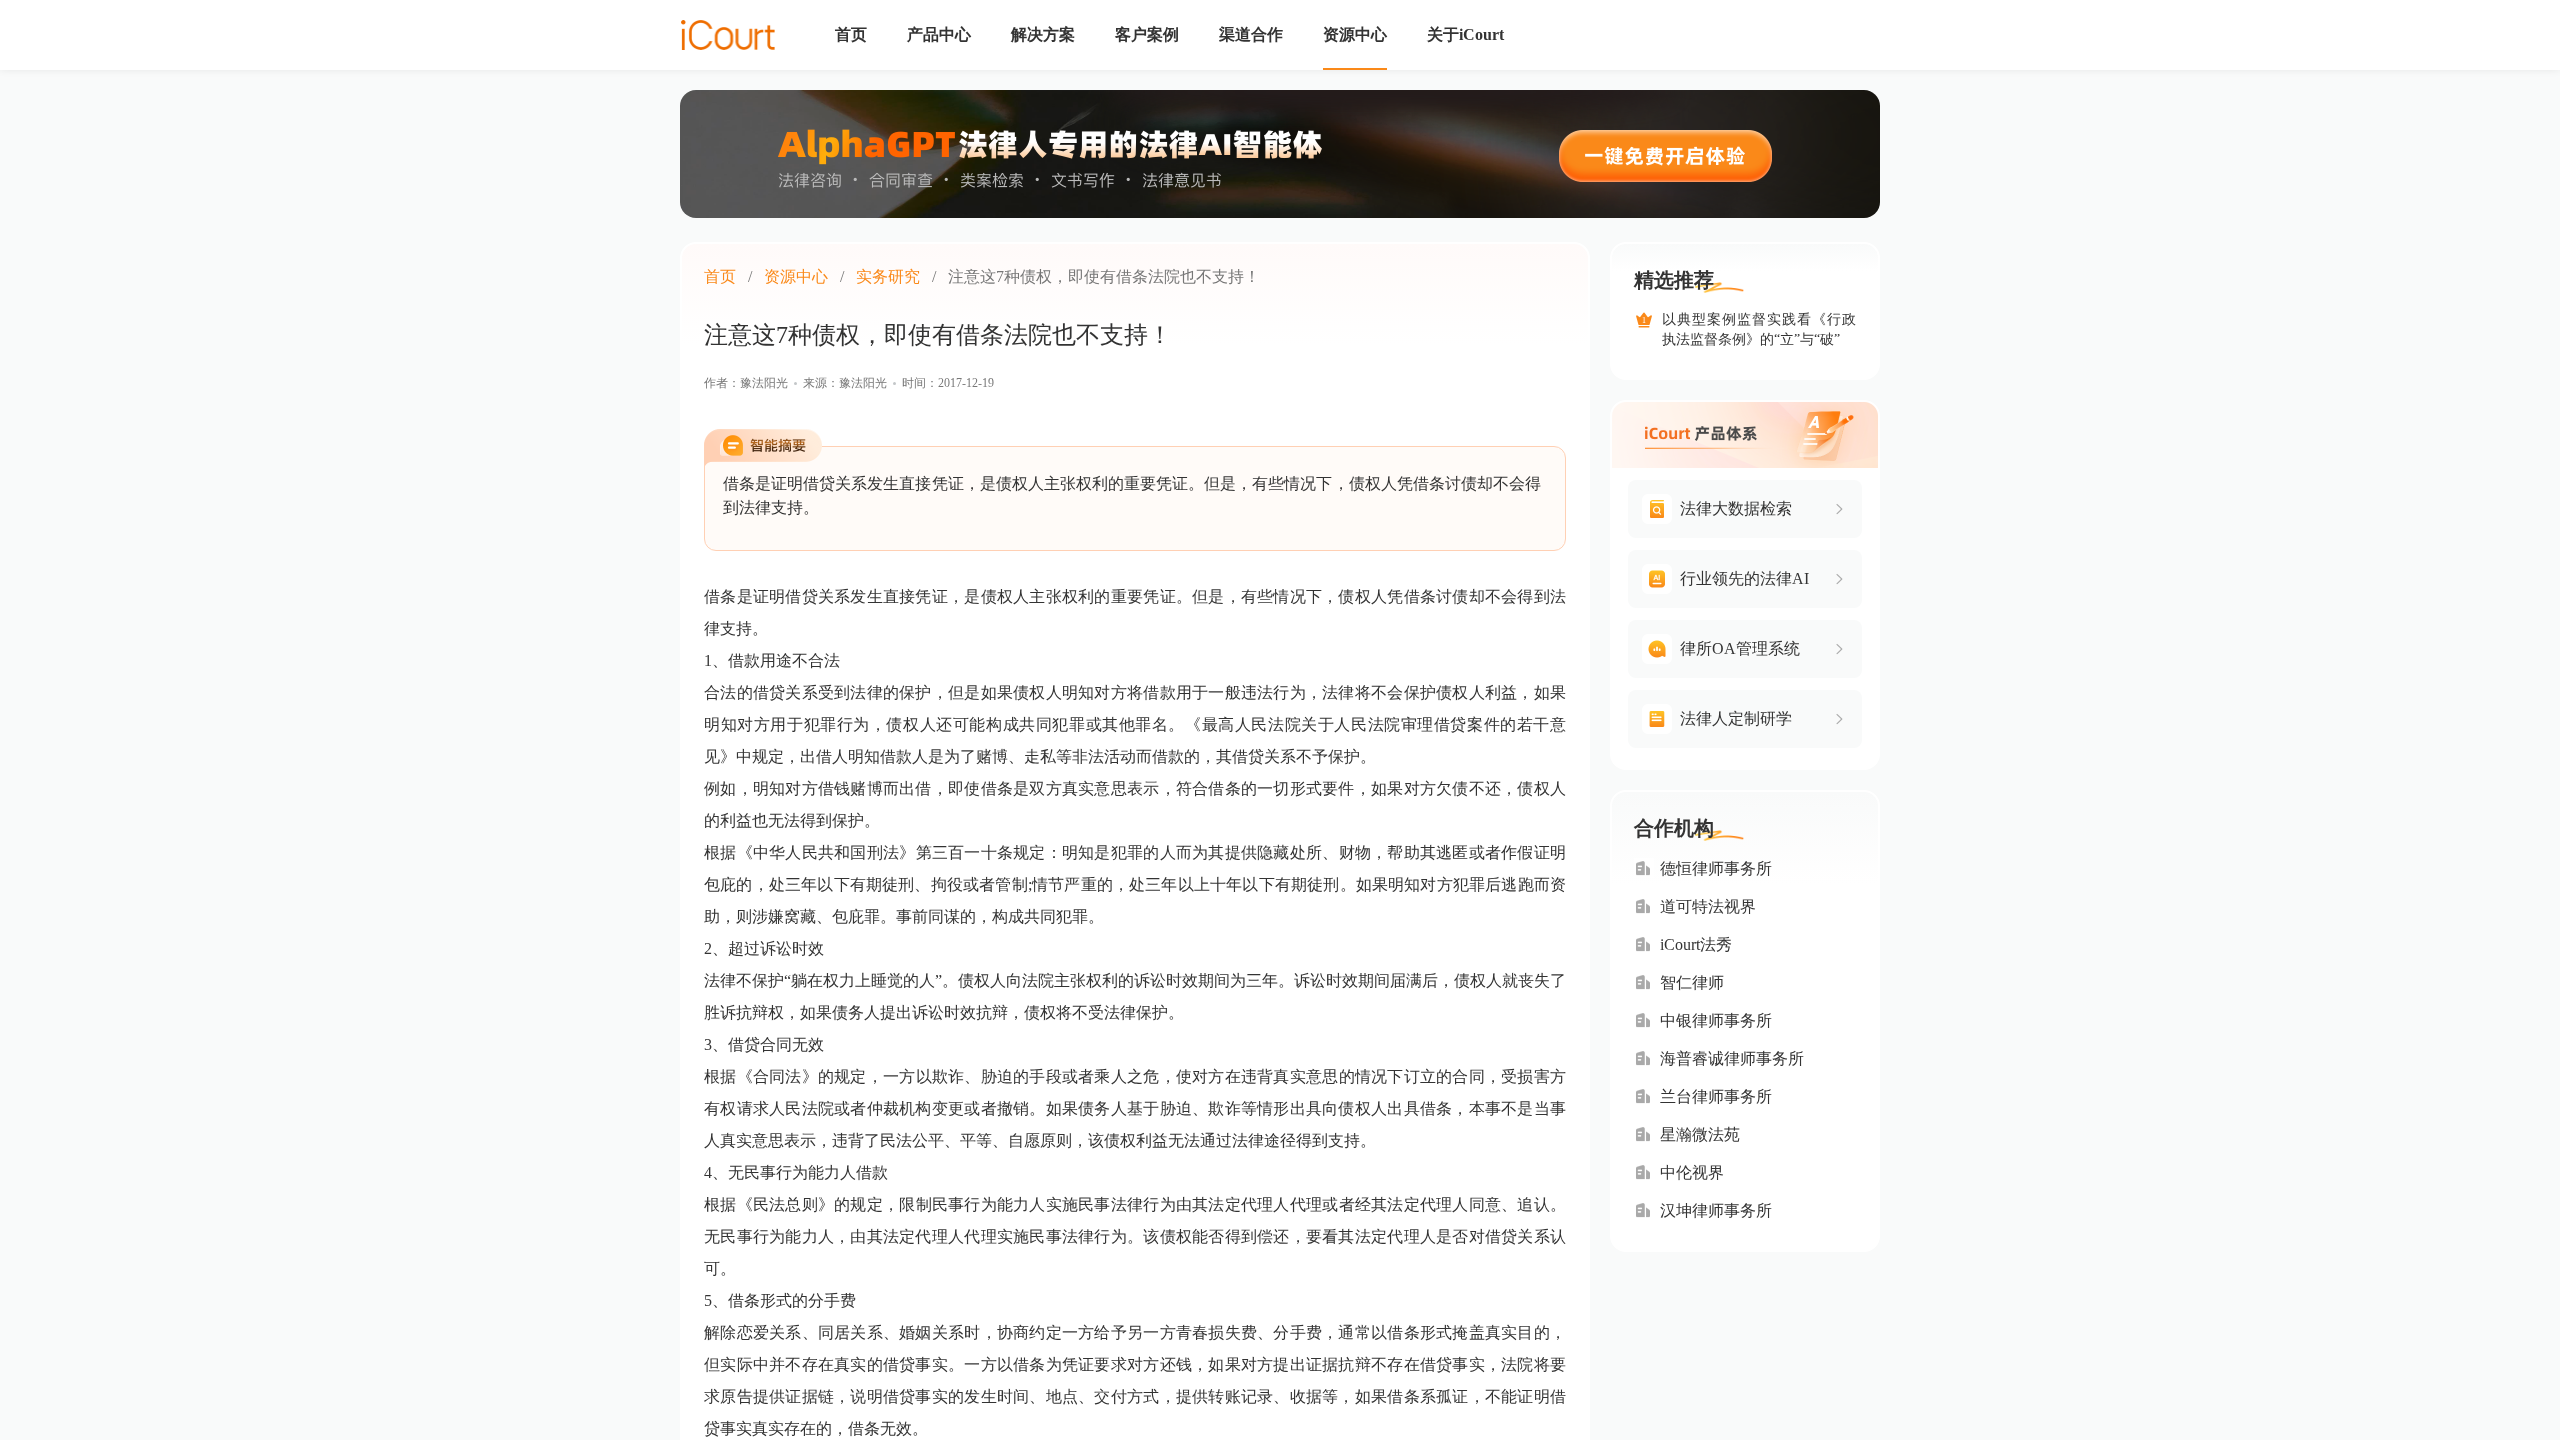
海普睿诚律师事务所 (1732, 1058)
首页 (720, 276)
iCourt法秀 (1696, 944)
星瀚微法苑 (1700, 1134)
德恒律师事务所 (1716, 868)
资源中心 (796, 276)
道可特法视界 (1708, 906)
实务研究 (888, 276)
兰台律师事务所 (1716, 1096)
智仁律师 (1692, 982)
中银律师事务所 (1716, 1020)
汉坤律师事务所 (1716, 1210)
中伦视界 (1692, 1172)
